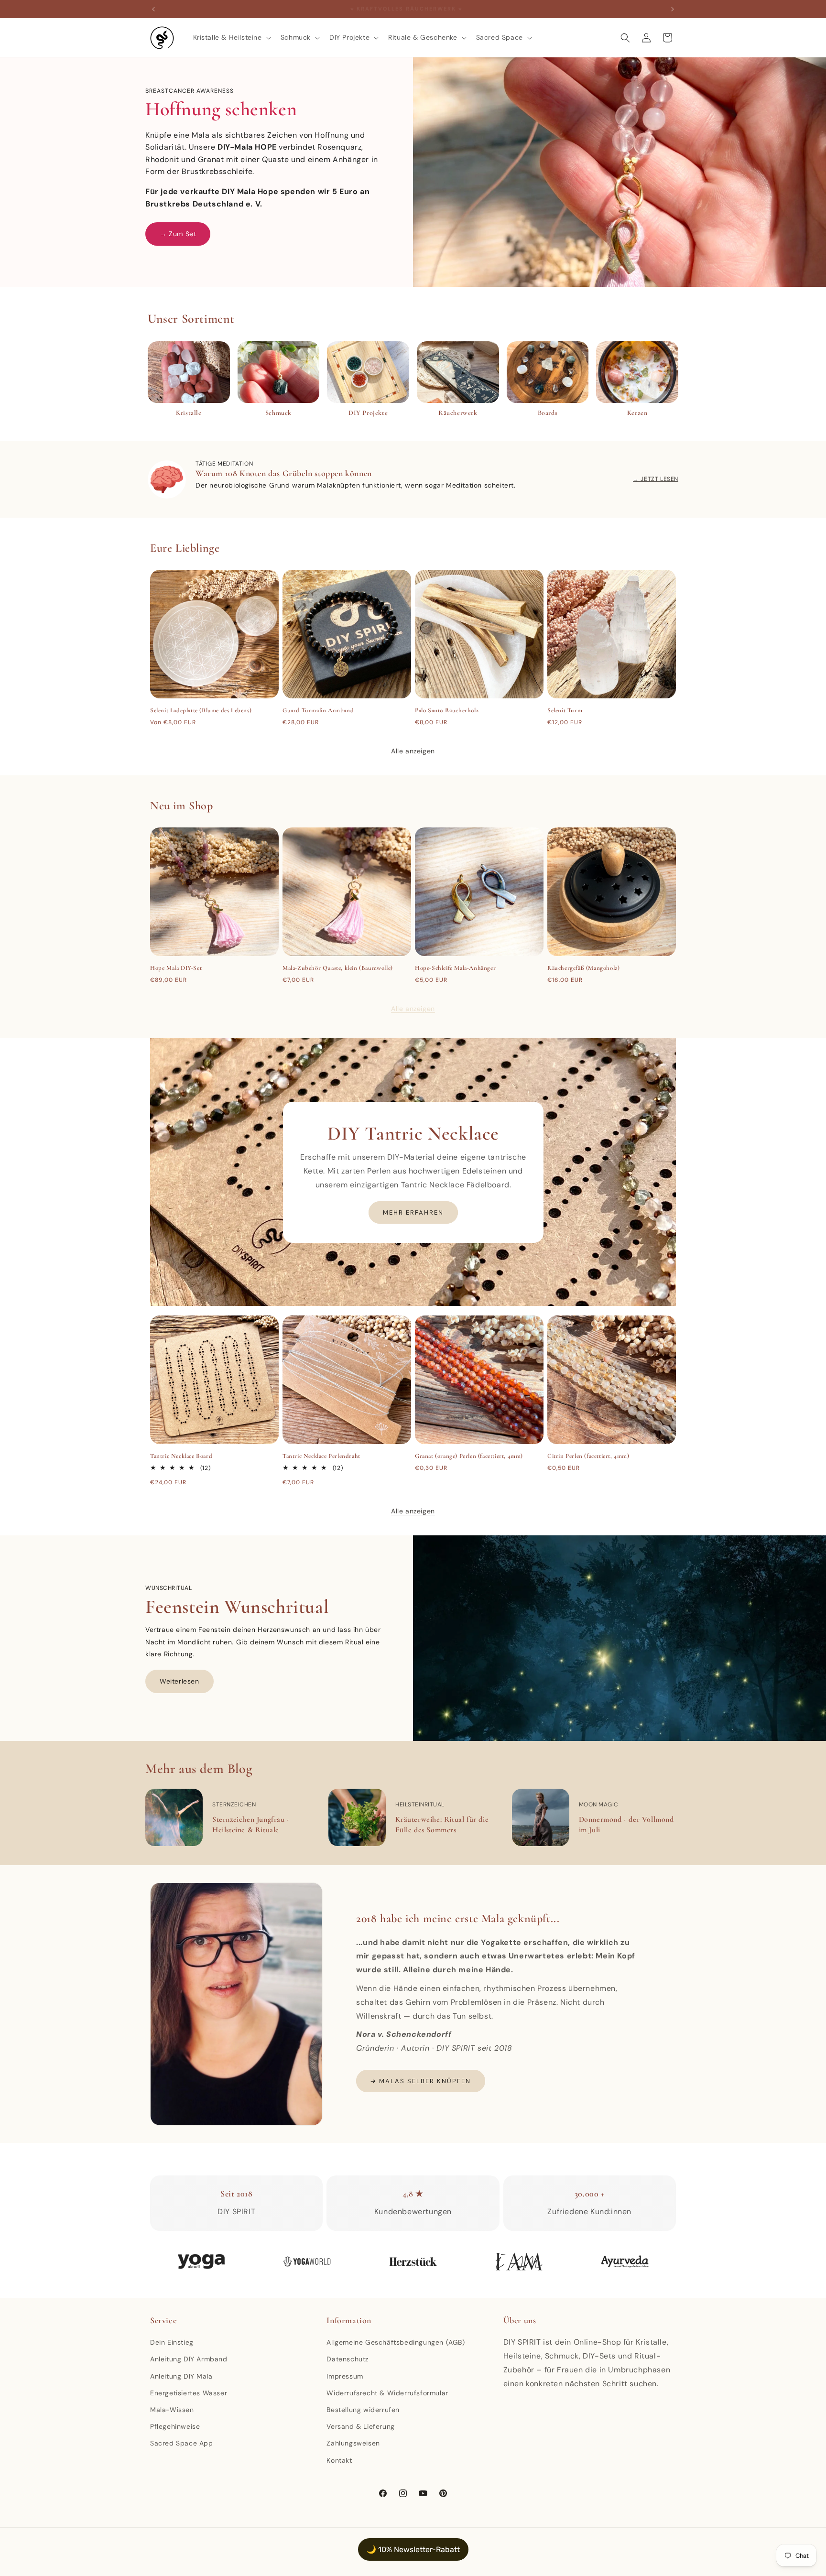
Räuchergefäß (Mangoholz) (583, 968)
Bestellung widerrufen (363, 2410)
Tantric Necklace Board (181, 1456)
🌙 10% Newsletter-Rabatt (413, 2549)
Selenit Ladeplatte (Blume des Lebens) (201, 710)
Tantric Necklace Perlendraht (321, 1456)
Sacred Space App (182, 2443)
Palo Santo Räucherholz (447, 710)
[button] (231, 37)
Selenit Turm (565, 710)
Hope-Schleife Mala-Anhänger (455, 968)
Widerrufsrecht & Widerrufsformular (387, 2393)
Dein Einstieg (172, 2342)
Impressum (345, 2376)
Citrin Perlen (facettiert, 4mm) (588, 1456)
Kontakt (339, 2460)
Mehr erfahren (413, 1212)
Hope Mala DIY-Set (176, 968)
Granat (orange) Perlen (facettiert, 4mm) (469, 1456)
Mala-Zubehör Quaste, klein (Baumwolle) (338, 968)
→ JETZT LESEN (656, 479)
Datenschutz (348, 2359)
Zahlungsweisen (353, 2443)
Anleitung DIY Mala (181, 2376)
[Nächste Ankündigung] (673, 9)
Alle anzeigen (413, 751)
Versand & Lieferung (360, 2426)
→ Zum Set (178, 234)
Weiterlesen (179, 1681)
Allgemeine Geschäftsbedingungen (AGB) (396, 2342)
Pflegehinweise (175, 2426)
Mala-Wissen (172, 2410)
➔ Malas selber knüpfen (421, 2081)
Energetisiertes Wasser (189, 2393)
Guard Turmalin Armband (318, 710)
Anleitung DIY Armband (189, 2359)
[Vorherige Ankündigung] (153, 9)
